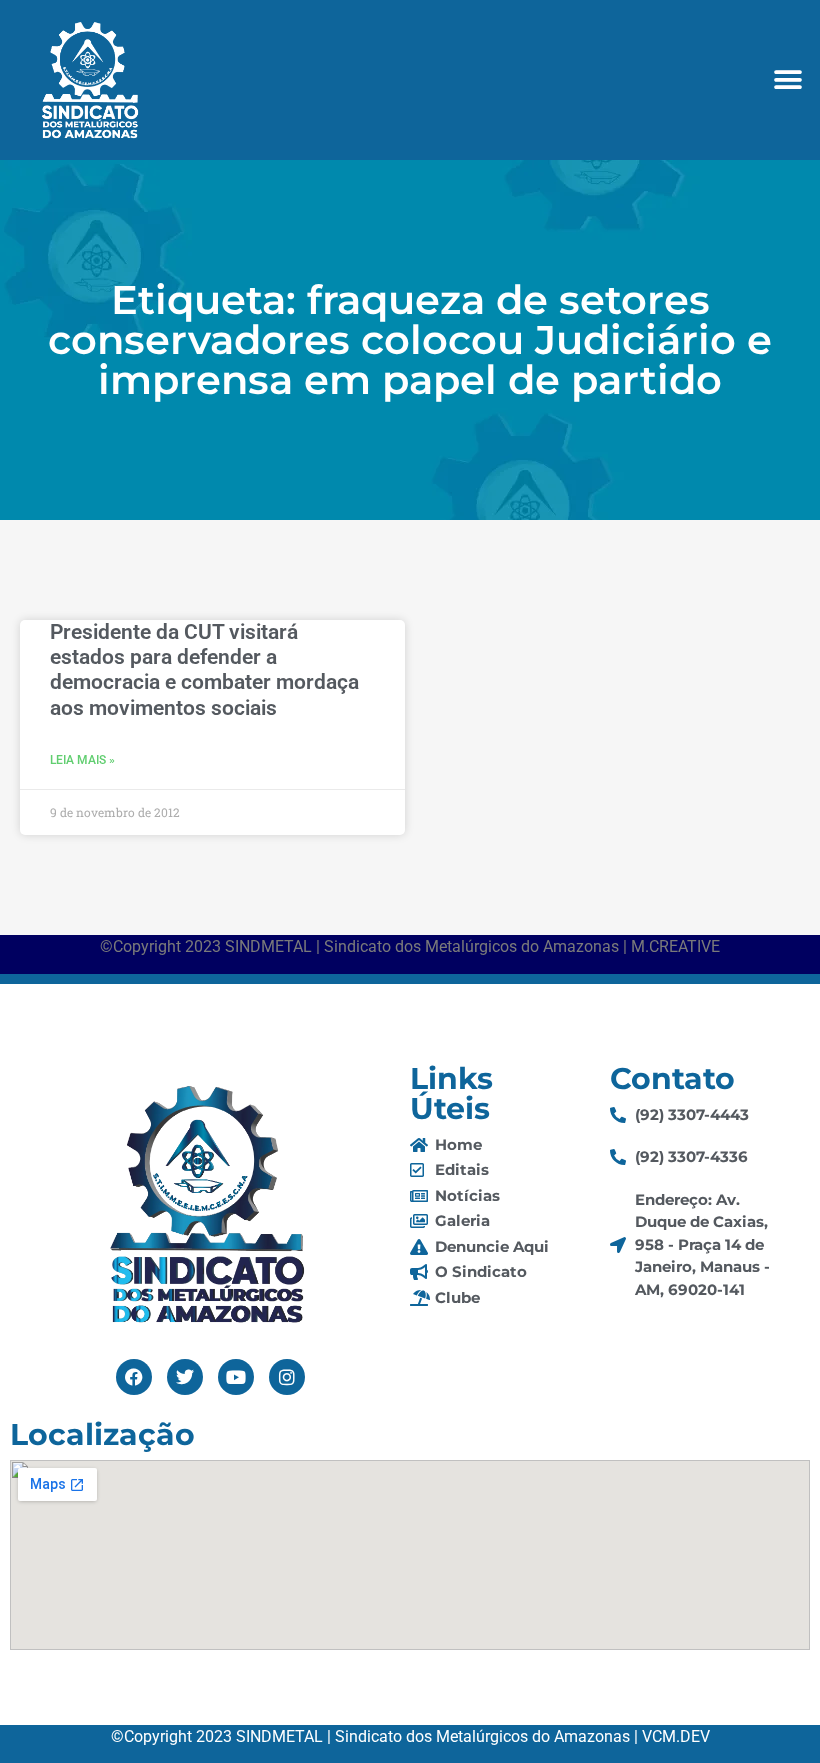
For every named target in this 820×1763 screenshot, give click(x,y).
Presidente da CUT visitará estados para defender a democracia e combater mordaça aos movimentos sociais (204, 670)
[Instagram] (287, 1377)
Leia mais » (82, 760)
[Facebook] (134, 1377)
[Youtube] (236, 1377)
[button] (787, 80)
